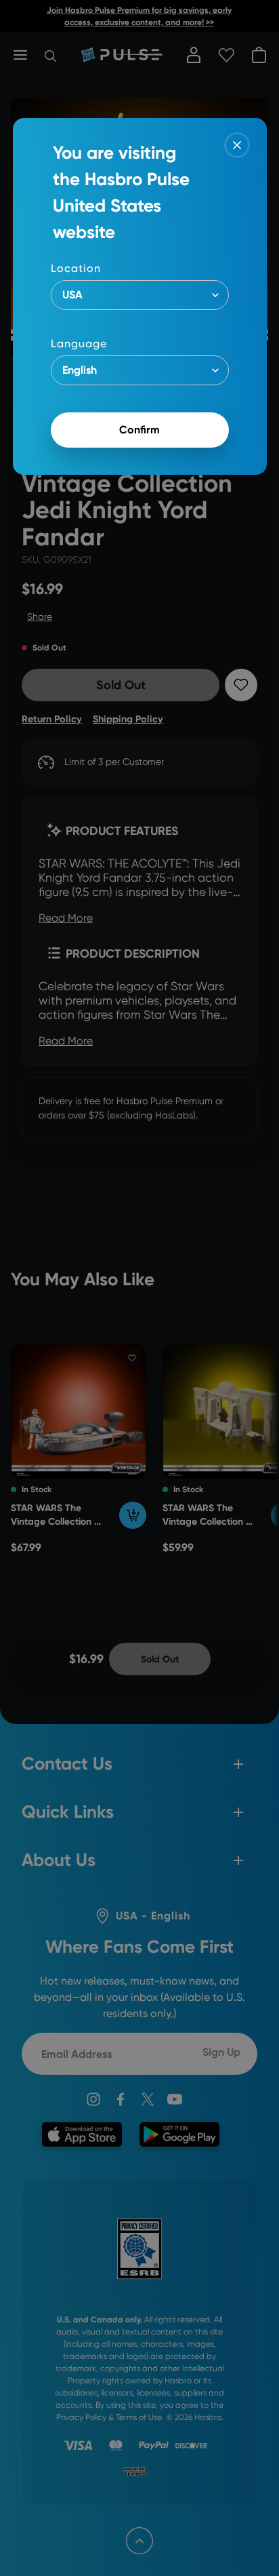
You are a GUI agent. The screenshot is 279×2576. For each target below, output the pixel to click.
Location (76, 268)
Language (79, 344)
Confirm (139, 430)
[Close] (237, 145)
